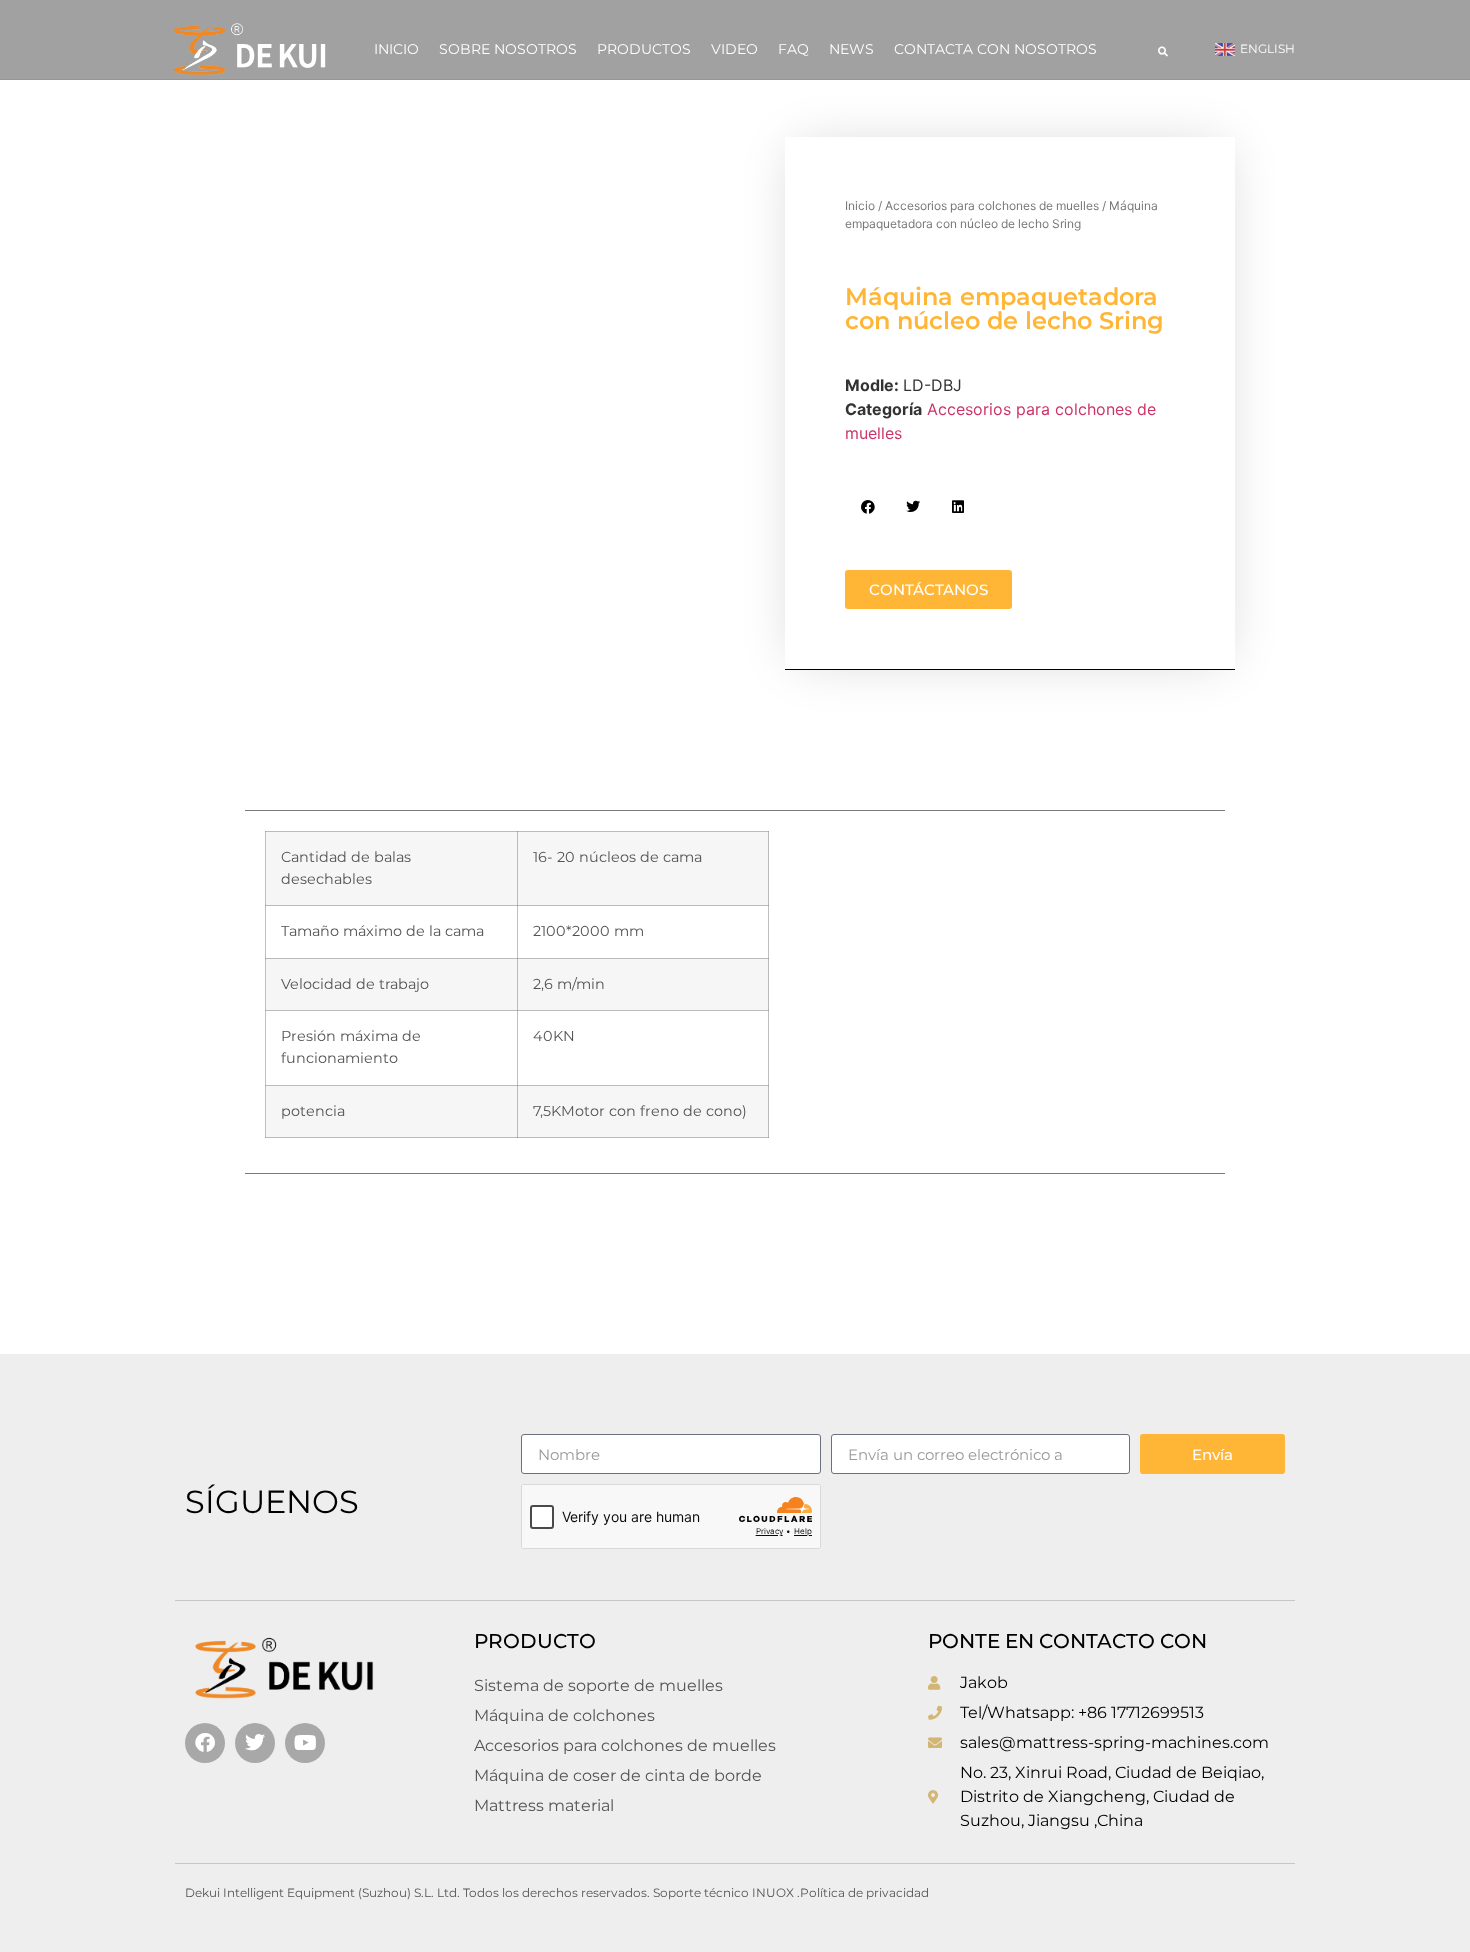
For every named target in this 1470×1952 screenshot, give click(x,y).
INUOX (773, 1892)
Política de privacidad (864, 1892)
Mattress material (544, 1805)
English (1267, 48)
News (851, 49)
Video (734, 49)
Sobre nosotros (508, 49)
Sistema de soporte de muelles (598, 1685)
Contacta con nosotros (995, 49)
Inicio (396, 49)
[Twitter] (255, 1743)
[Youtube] (305, 1743)
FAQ (793, 49)
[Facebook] (205, 1743)
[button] (1163, 51)
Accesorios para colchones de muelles (992, 205)
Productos (644, 49)
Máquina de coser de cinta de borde (618, 1775)
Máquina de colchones (564, 1715)
